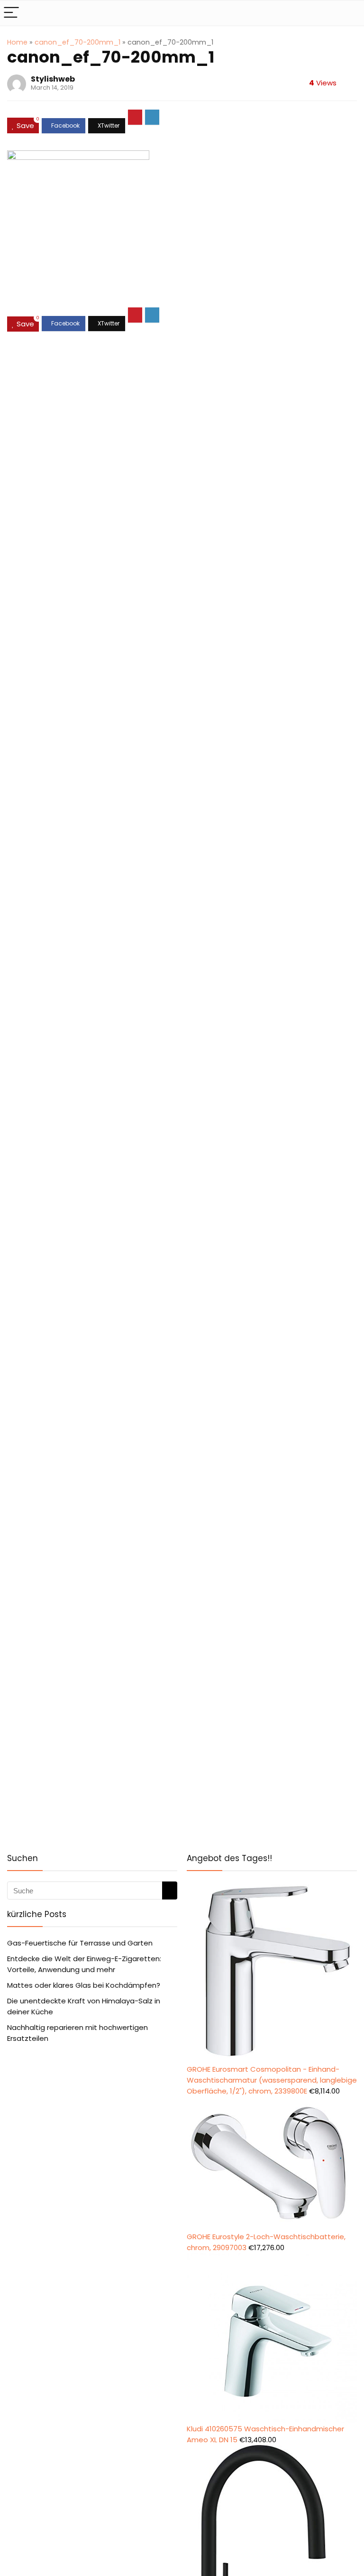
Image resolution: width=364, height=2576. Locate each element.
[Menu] (11, 13)
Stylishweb (53, 79)
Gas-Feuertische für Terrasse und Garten (80, 1943)
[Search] (349, 13)
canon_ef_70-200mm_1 (77, 42)
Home (17, 42)
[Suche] (170, 1890)
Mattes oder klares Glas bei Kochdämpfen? (84, 1985)
